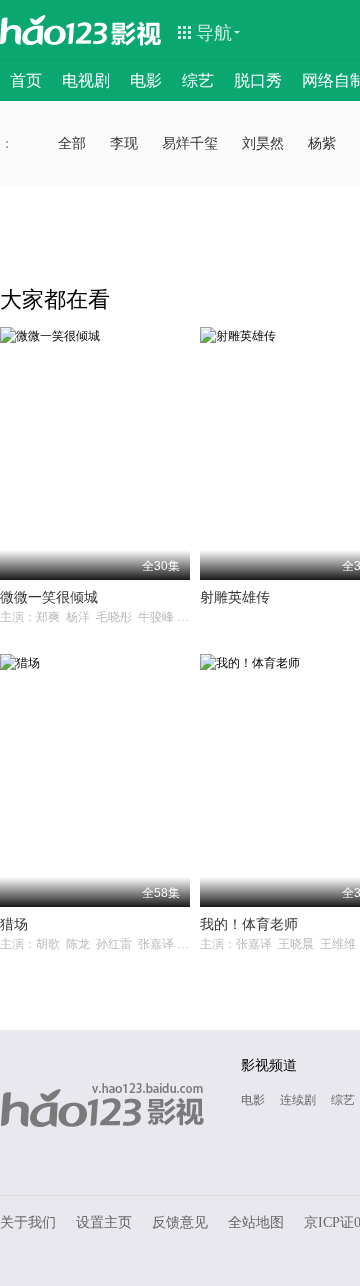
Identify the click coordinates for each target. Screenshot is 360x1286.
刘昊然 (263, 143)
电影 (146, 80)
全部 (72, 143)
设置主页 (104, 1222)
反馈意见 (180, 1222)
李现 (124, 143)
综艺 (198, 80)
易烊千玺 (190, 143)
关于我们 (28, 1222)
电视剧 (86, 80)
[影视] (137, 32)
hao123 (54, 30)
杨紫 (322, 143)
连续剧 (298, 1100)
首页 (26, 80)
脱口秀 (258, 80)
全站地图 (256, 1222)
